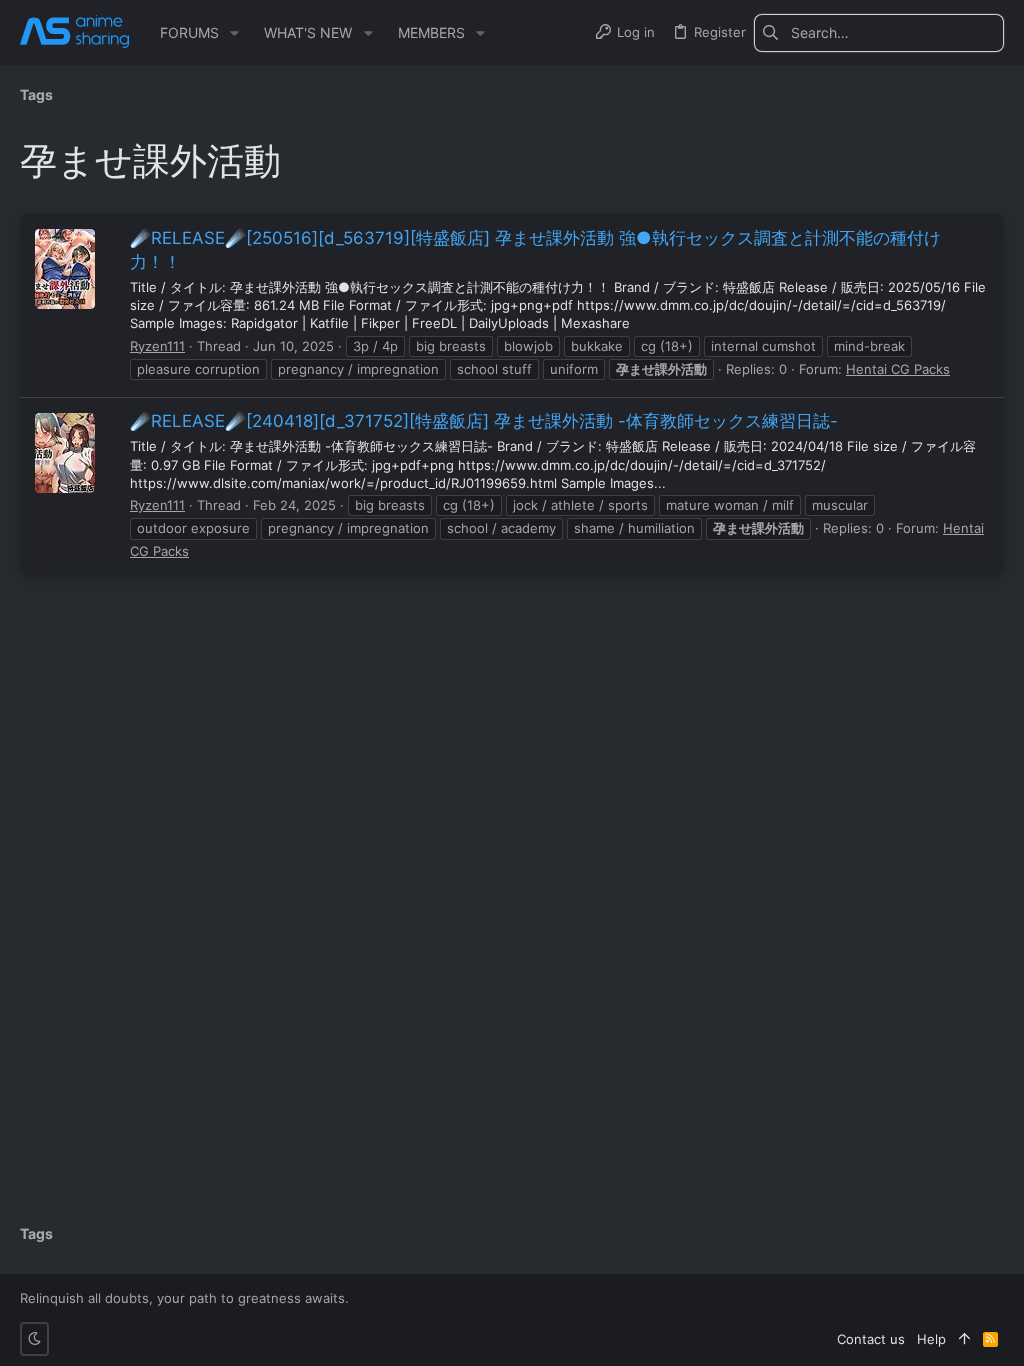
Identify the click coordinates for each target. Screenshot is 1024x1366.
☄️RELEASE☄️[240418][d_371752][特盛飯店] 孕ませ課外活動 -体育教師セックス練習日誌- (484, 421)
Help (931, 1339)
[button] (234, 33)
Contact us (871, 1339)
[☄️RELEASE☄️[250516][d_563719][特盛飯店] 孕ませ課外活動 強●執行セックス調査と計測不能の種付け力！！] (65, 269)
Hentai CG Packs (898, 369)
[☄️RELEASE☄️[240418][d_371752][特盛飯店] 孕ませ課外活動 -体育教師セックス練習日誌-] (65, 453)
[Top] (964, 1339)
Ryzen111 (157, 346)
